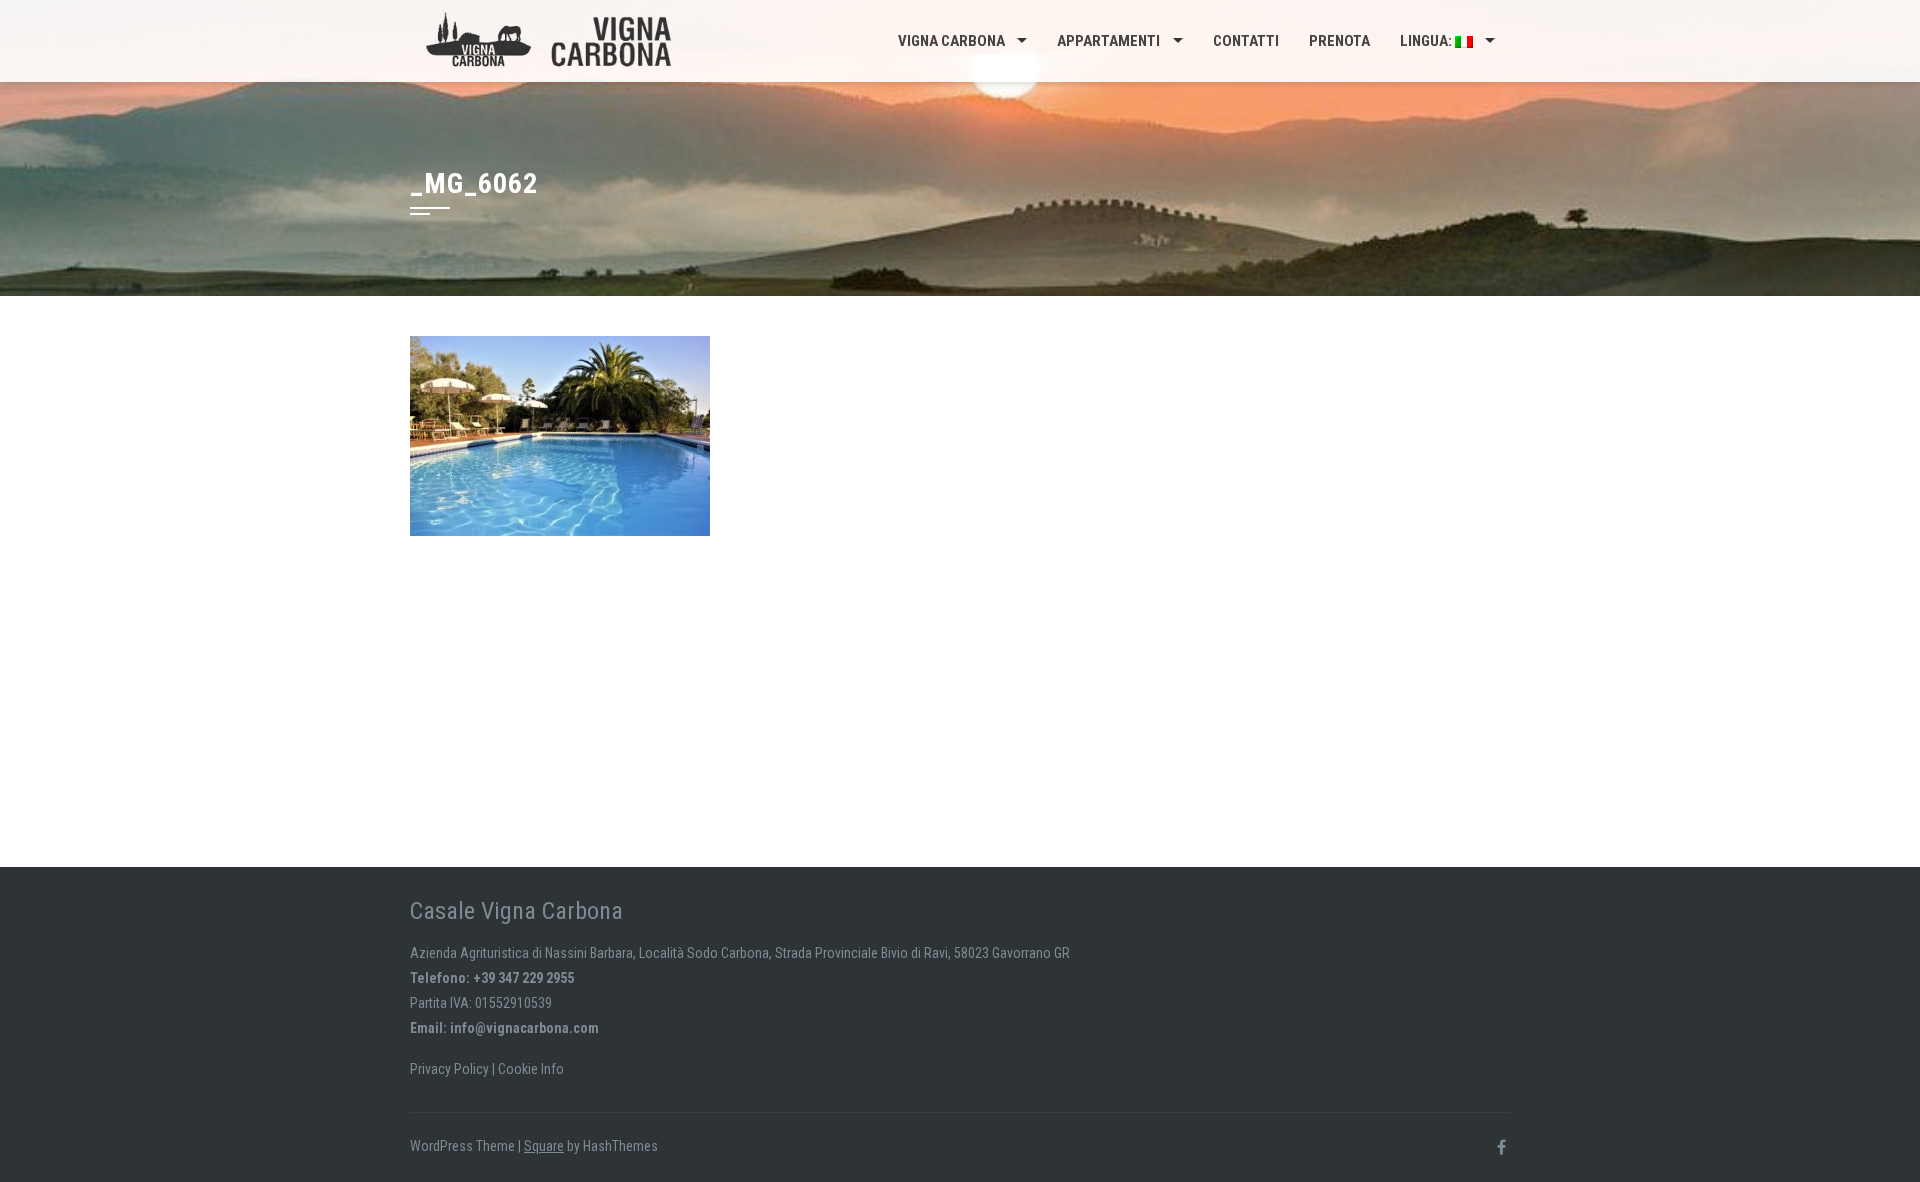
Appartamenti (1108, 41)
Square (544, 1146)
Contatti (1246, 41)
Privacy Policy (449, 1069)
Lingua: (1427, 41)
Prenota (1339, 41)
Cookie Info (531, 1069)
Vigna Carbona (951, 41)
